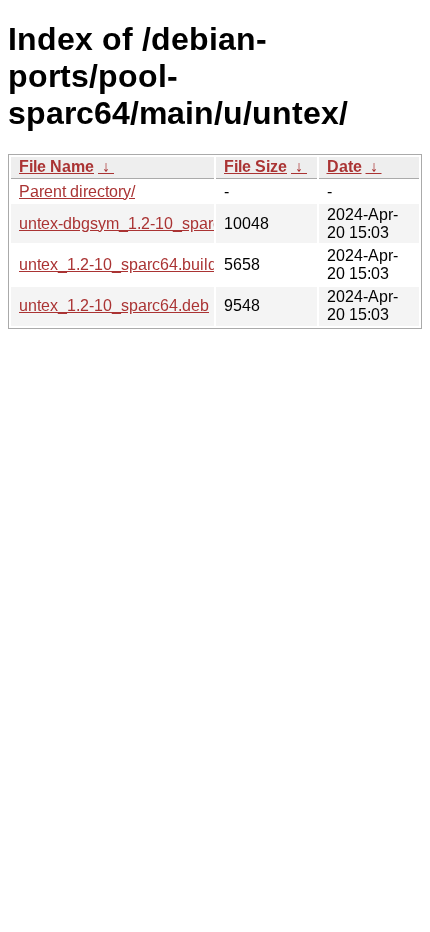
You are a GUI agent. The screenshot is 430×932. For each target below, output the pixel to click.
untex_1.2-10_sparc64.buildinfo (131, 264)
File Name (56, 166)
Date (344, 166)
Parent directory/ (77, 191)
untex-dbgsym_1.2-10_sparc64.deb (144, 223)
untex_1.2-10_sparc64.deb (114, 305)
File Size (255, 166)
